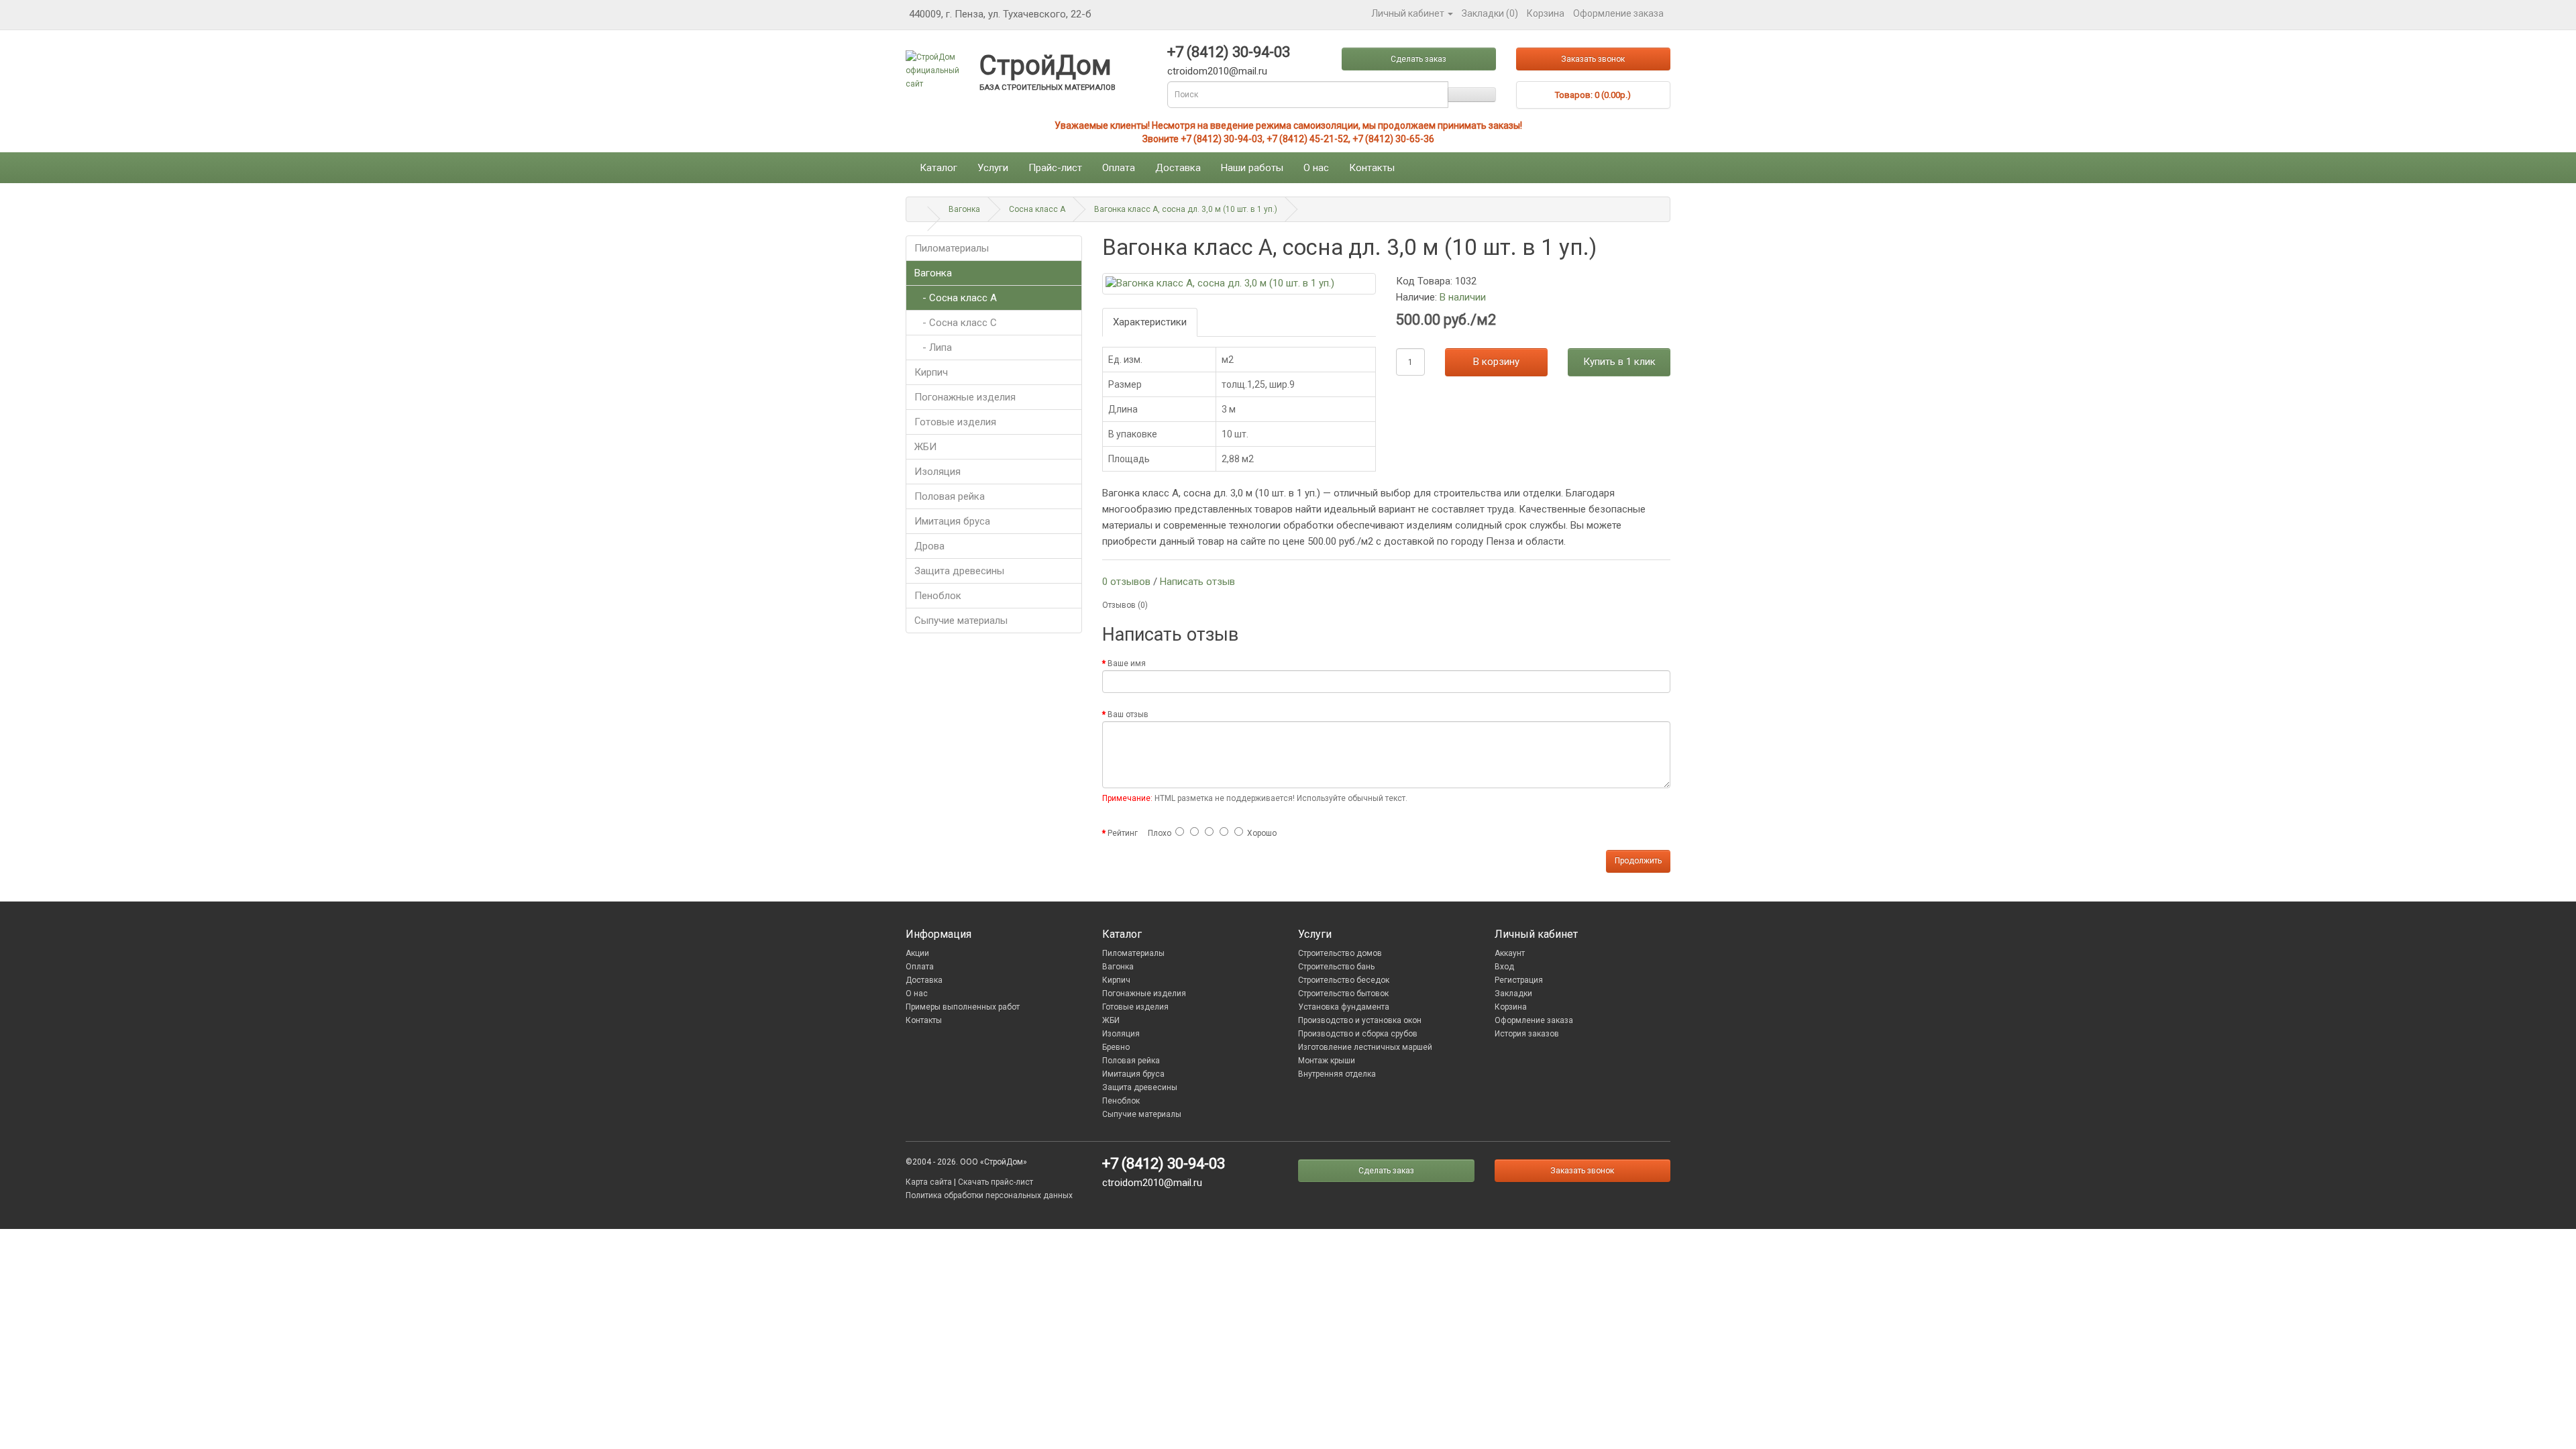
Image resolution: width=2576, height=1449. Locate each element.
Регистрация (1519, 980)
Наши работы (1252, 168)
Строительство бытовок (1343, 994)
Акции (917, 953)
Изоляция (937, 472)
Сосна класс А (1037, 209)
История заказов (1527, 1034)
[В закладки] (1660, 280)
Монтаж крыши (1327, 1061)
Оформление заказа (1534, 1020)
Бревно (1116, 1047)
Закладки (1513, 994)
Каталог (938, 168)
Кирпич (931, 372)
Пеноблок (938, 596)
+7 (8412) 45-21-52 (1307, 139)
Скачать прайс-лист (996, 1182)
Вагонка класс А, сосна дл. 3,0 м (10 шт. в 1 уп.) (1186, 209)
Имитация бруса (952, 521)
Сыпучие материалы (961, 621)
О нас (1316, 168)
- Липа (933, 347)
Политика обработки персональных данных (989, 1195)
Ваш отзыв (1128, 714)
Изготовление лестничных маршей (1365, 1047)
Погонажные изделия (965, 397)
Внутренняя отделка (1337, 1074)
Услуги (993, 168)
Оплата (1119, 168)
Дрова (929, 546)
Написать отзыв (1197, 582)
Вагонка (964, 209)
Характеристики (1150, 322)
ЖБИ (925, 447)
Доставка (1178, 168)
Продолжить (1638, 861)
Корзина (1511, 1007)
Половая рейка (950, 496)
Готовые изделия (955, 422)
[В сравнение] (1667, 280)
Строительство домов (1340, 953)
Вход (1504, 967)
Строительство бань (1336, 967)
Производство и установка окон (1360, 1020)
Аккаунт (1510, 953)
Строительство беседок (1344, 980)
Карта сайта (929, 1182)
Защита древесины (959, 571)
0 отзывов (1126, 582)
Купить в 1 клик (1619, 362)
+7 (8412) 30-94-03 (1222, 139)
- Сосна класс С (956, 323)
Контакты (1372, 168)
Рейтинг (1123, 833)
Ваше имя (1127, 663)
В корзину (1496, 362)
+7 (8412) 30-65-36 (1393, 139)
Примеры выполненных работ (963, 1007)
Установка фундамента (1344, 1007)
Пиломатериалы (952, 248)
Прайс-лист (1055, 168)
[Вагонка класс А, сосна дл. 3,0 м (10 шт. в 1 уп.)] (1239, 283)
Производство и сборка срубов (1358, 1034)
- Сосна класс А (956, 298)
